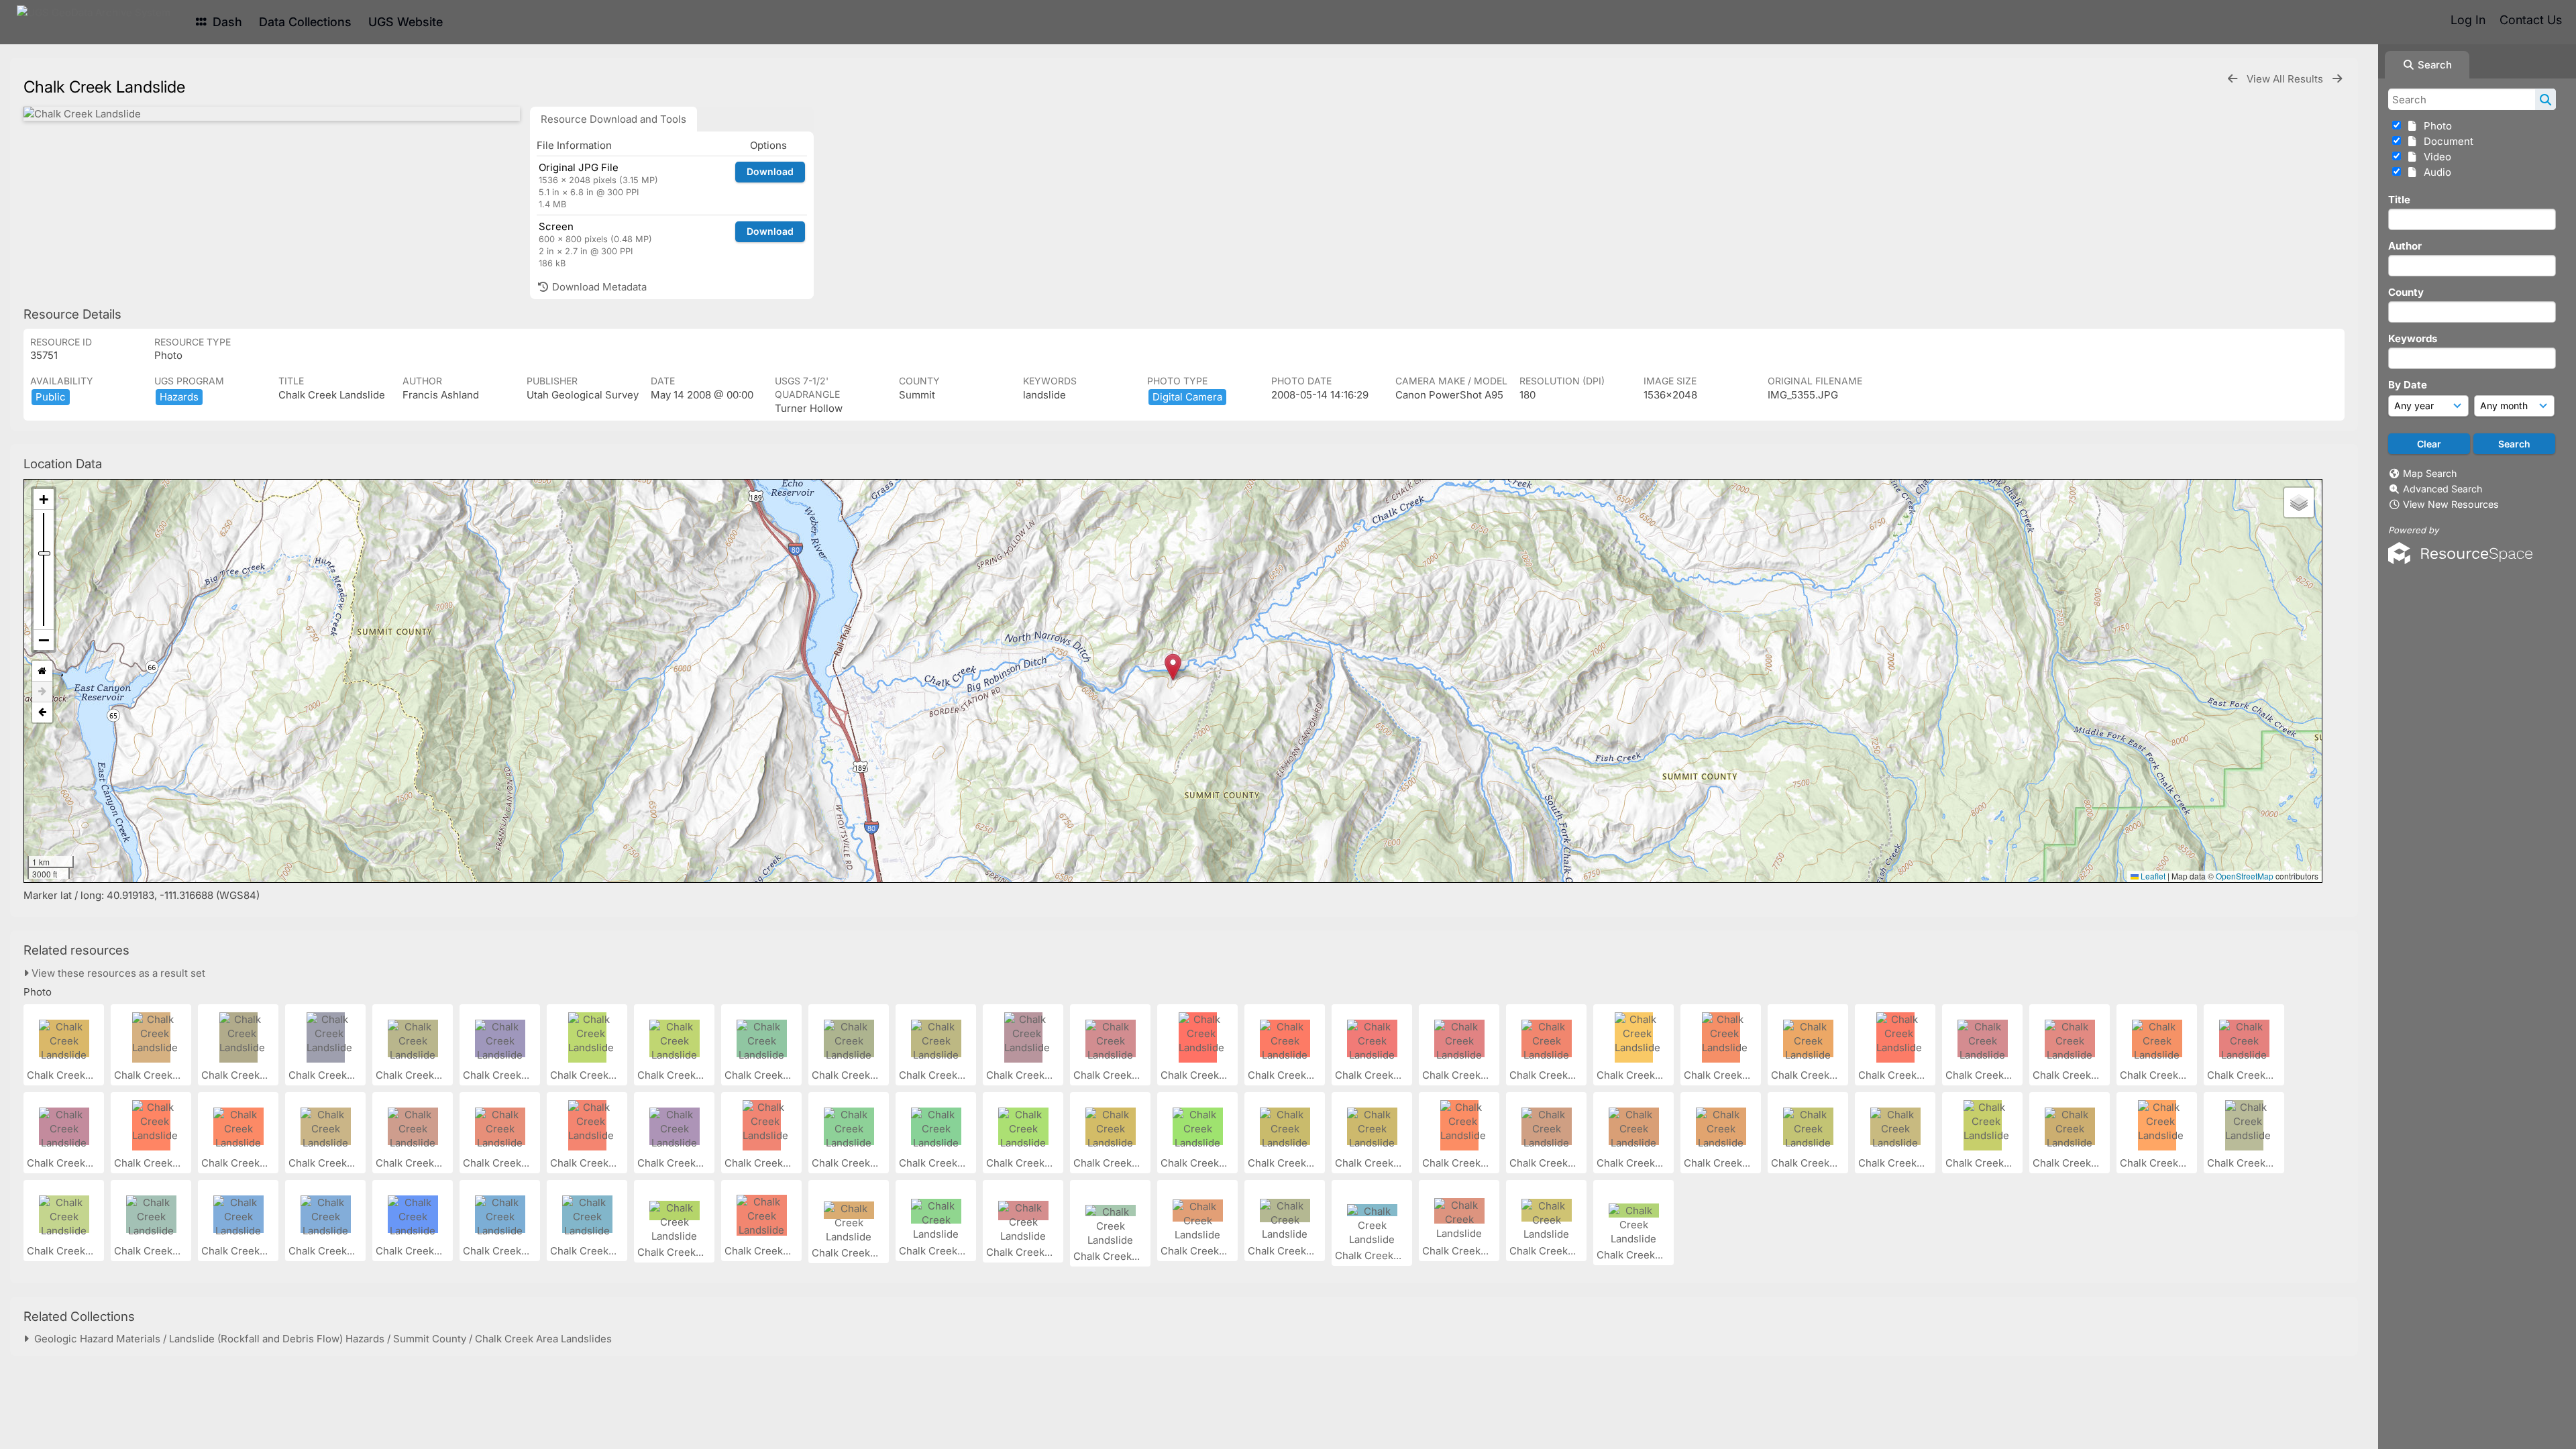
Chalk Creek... (61, 1075)
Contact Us (2531, 20)
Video (2435, 157)
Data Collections (305, 22)
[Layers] (2299, 502)
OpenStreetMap (2245, 876)
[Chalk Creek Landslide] (272, 114)
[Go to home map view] (42, 671)
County (2406, 292)
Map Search (2430, 473)
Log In (2468, 20)
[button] (1173, 667)
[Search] (2545, 99)
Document (2446, 141)
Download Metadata (598, 287)
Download (770, 171)
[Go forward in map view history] (42, 692)
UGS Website (406, 22)
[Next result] (2337, 79)
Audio (2435, 172)
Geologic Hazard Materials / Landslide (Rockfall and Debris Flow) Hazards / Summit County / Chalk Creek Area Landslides (320, 1339)
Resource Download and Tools (613, 119)
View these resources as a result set (117, 973)
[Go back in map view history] (42, 712)
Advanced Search (2443, 489)
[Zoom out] (44, 640)
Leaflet (2152, 876)
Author (2405, 246)
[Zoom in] (44, 499)
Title (2399, 200)
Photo (2435, 126)
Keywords (2413, 338)
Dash (226, 22)
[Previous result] (2233, 79)
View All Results (2286, 79)
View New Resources (2451, 504)
